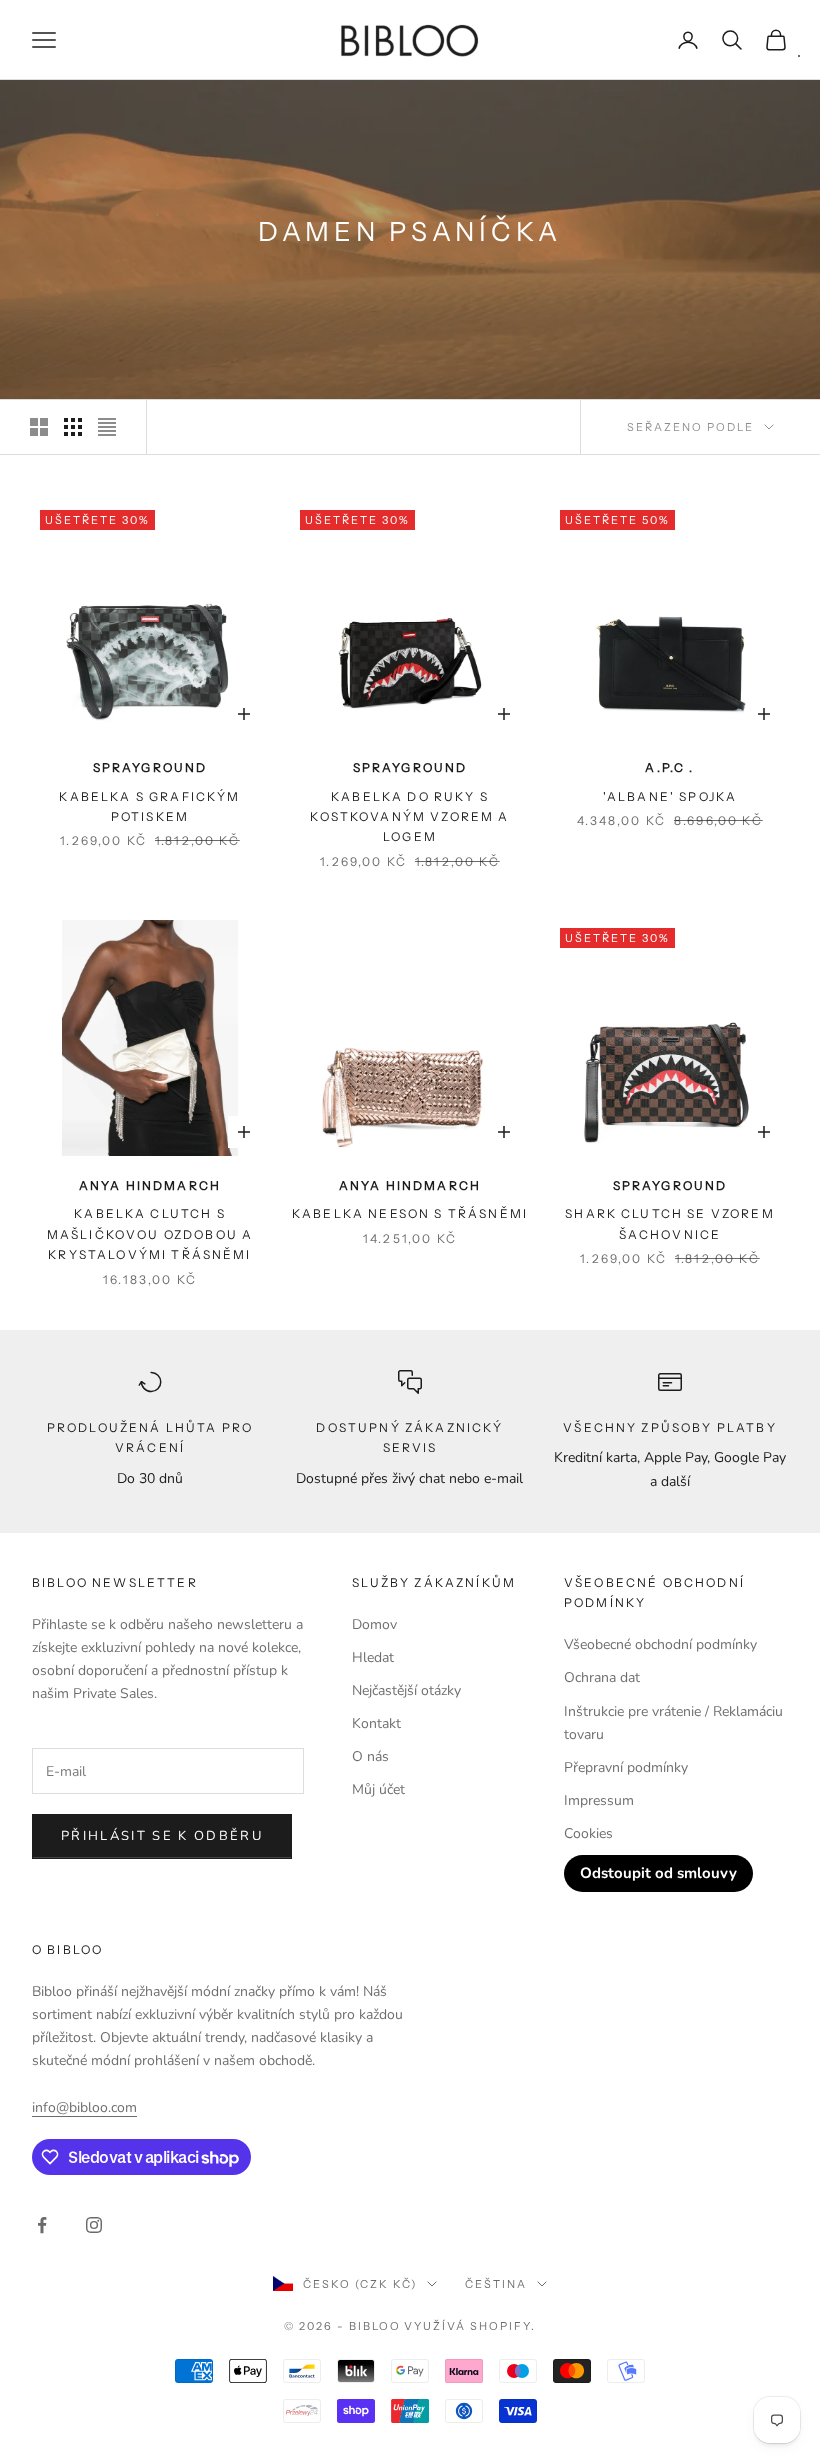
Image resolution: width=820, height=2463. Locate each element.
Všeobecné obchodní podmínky (660, 1644)
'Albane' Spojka (670, 796)
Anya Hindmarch (150, 1185)
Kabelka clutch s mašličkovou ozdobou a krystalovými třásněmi (150, 1234)
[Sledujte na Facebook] (42, 2225)
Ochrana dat (602, 1677)
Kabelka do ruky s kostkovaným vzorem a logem (409, 817)
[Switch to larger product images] (39, 427)
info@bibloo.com (84, 2107)
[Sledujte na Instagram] (94, 2225)
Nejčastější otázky (406, 1690)
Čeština (496, 2284)
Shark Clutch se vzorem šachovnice (670, 1223)
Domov (374, 1624)
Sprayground (150, 767)
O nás (370, 1756)
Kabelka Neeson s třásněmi (410, 1213)
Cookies (588, 1833)
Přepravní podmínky (626, 1767)
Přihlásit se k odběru (162, 1836)
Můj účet (378, 1789)
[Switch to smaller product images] (73, 427)
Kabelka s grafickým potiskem (149, 806)
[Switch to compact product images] (107, 427)
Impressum (599, 1800)
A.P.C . (669, 767)
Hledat (373, 1657)
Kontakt (376, 1723)
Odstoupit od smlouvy (658, 1873)
